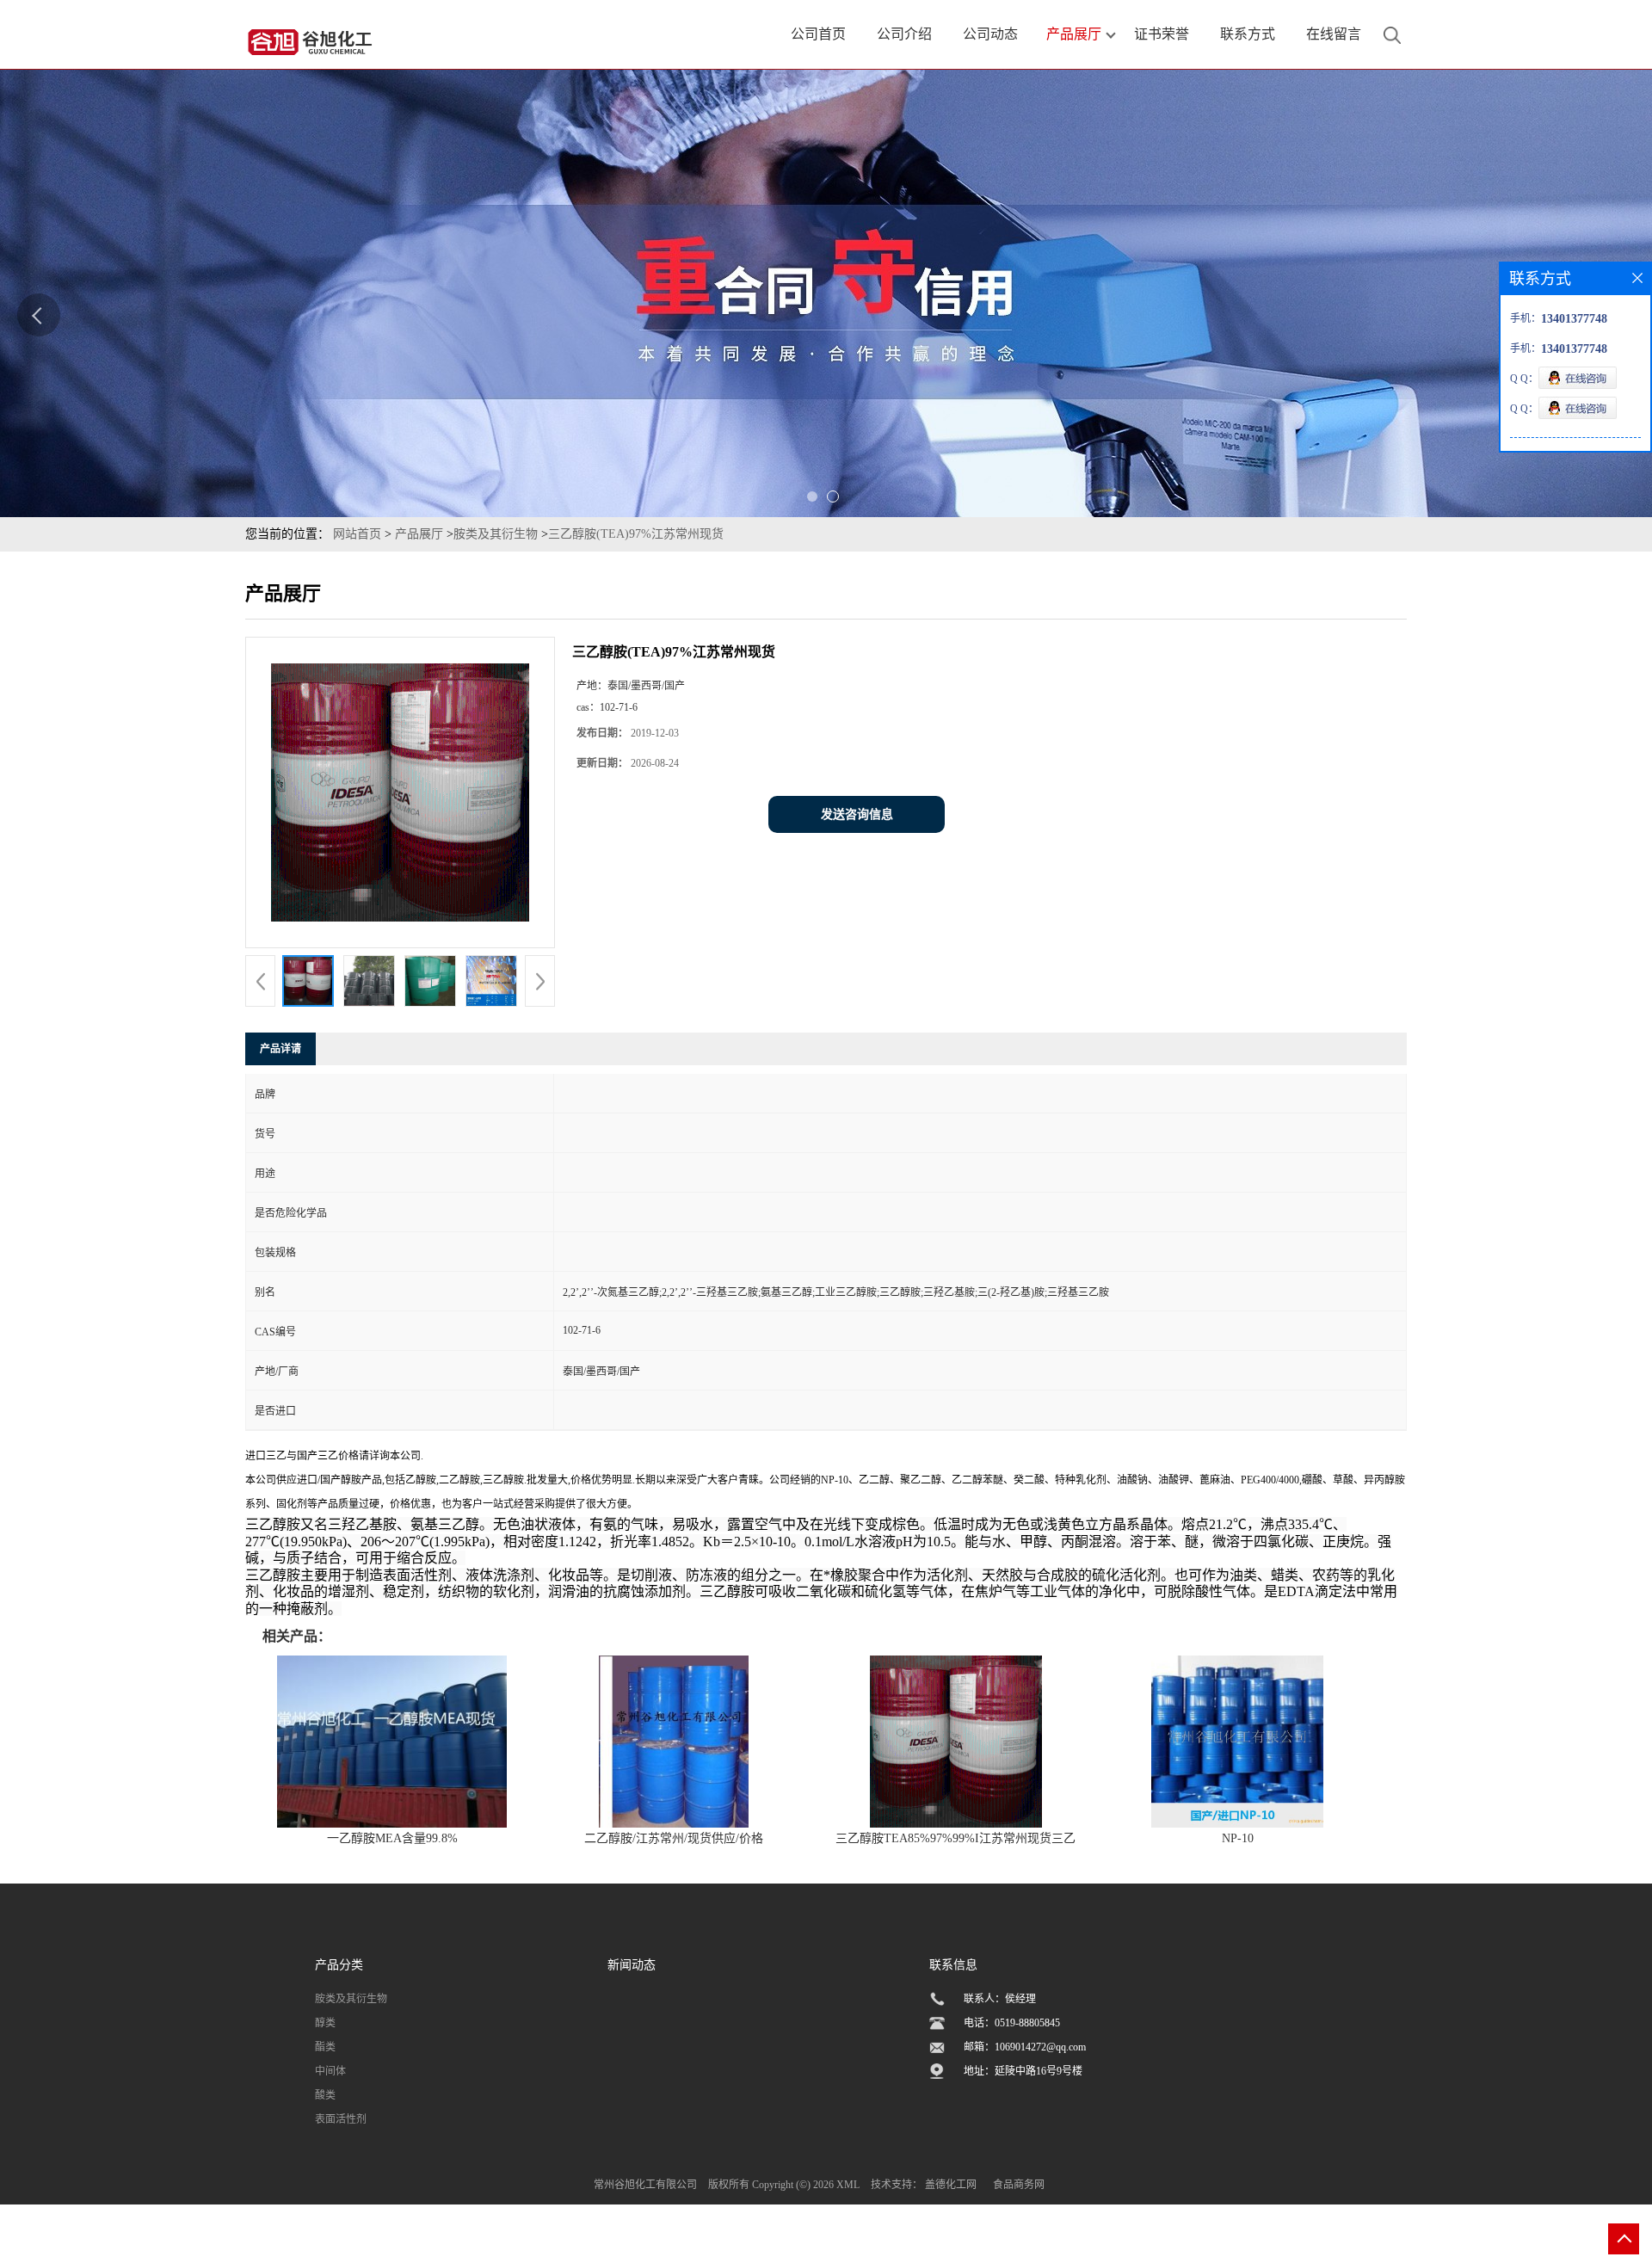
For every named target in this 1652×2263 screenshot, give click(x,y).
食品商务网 (1019, 2185)
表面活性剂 (341, 2119)
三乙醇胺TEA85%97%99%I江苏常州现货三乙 (955, 1838)
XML (848, 2185)
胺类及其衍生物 (496, 534)
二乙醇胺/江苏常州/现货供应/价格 (674, 1838)
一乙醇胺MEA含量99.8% (392, 1838)
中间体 (330, 2071)
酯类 (325, 2047)
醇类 (325, 2023)
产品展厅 (419, 534)
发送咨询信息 (857, 814)
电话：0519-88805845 (1012, 2023)
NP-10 (1238, 1838)
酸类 (325, 2095)
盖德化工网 (951, 2185)
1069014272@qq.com (1040, 2047)
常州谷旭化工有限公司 (645, 2185)
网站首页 (357, 534)
